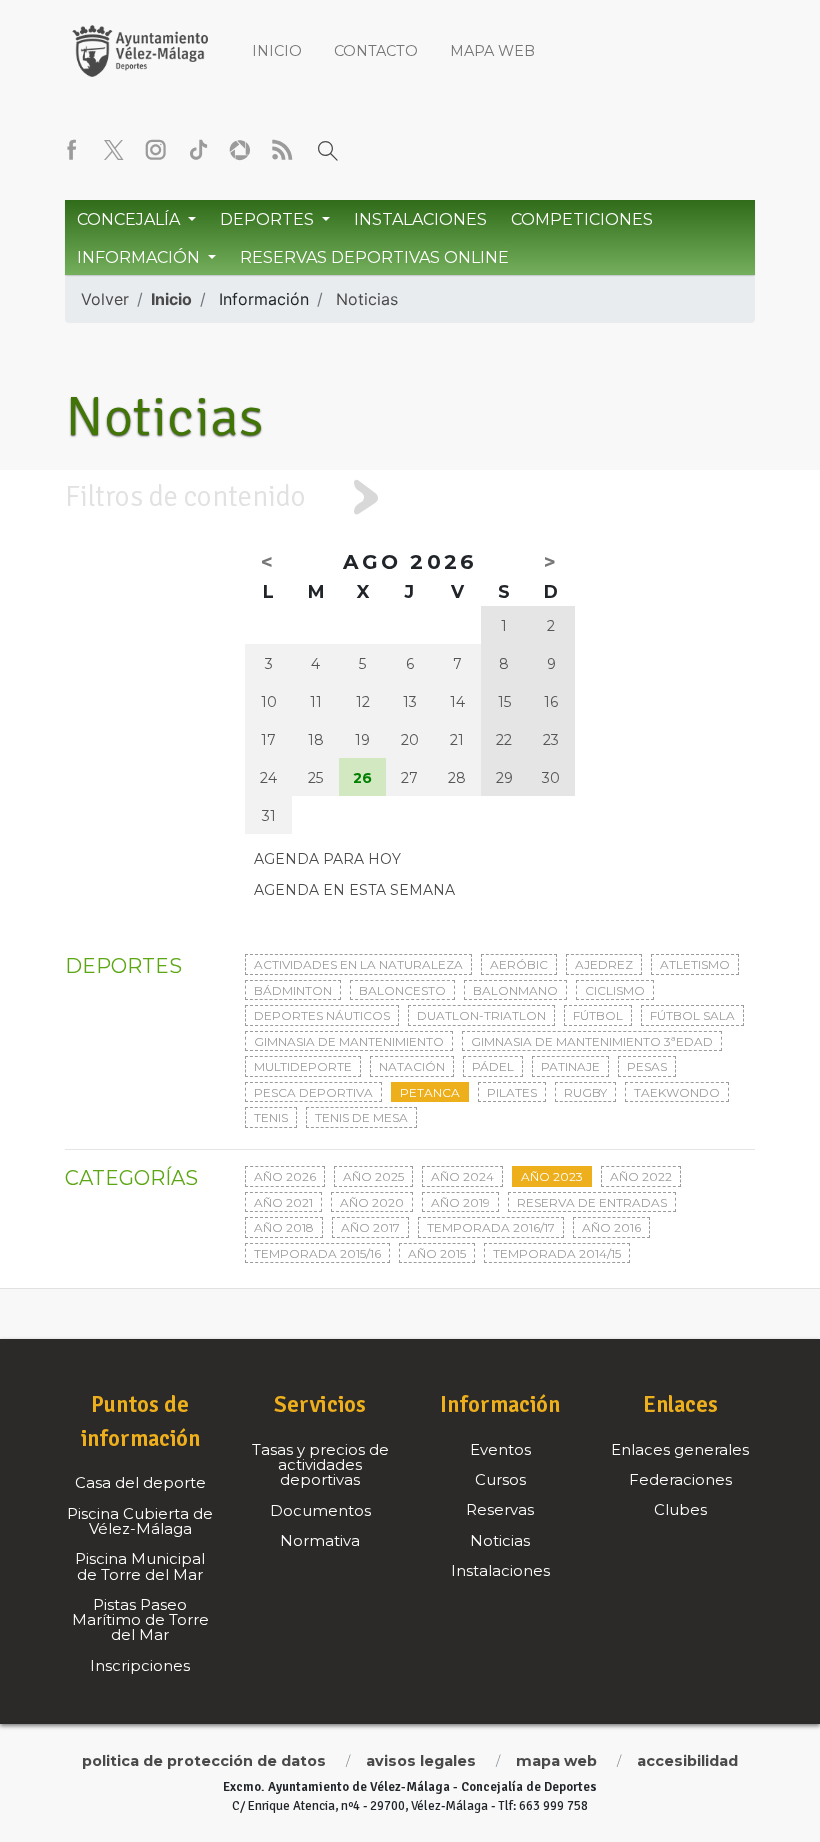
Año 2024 (462, 1176)
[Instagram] (156, 150)
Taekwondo (677, 1092)
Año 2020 (372, 1202)
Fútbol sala (692, 1015)
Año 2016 (611, 1227)
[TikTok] (198, 150)
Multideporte (303, 1066)
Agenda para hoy (327, 859)
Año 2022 (641, 1176)
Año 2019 (460, 1202)
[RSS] (282, 150)
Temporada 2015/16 (317, 1253)
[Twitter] (114, 150)
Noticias (367, 299)
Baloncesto (402, 990)
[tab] (410, 497)
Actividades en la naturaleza (358, 964)
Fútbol (598, 1015)
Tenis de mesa (361, 1117)
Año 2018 (284, 1227)
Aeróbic (519, 964)
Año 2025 (373, 1176)
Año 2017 (370, 1227)
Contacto (376, 51)
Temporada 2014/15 (557, 1253)
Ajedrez (604, 964)
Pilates (512, 1092)
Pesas (647, 1066)
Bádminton (293, 990)
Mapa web (492, 51)
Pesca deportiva (313, 1092)
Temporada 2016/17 (491, 1227)
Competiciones (582, 219)
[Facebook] (72, 150)
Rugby (585, 1092)
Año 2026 (285, 1176)
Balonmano (515, 990)
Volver (105, 299)
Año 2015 (437, 1253)
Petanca (430, 1092)
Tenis (271, 1117)
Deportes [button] (269, 219)
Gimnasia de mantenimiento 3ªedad (592, 1041)
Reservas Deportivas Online (374, 257)
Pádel (493, 1066)
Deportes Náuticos (322, 1015)
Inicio (277, 51)
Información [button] (140, 257)
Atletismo (695, 964)
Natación (412, 1066)
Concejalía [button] (130, 219)
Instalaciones (420, 219)
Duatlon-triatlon (481, 1015)
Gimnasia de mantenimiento (349, 1041)
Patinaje (570, 1066)
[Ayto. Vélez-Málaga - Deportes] (140, 50)
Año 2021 (283, 1202)
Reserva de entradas (592, 1202)
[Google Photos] (240, 150)
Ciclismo (615, 990)
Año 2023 (552, 1176)
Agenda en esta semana (354, 890)
